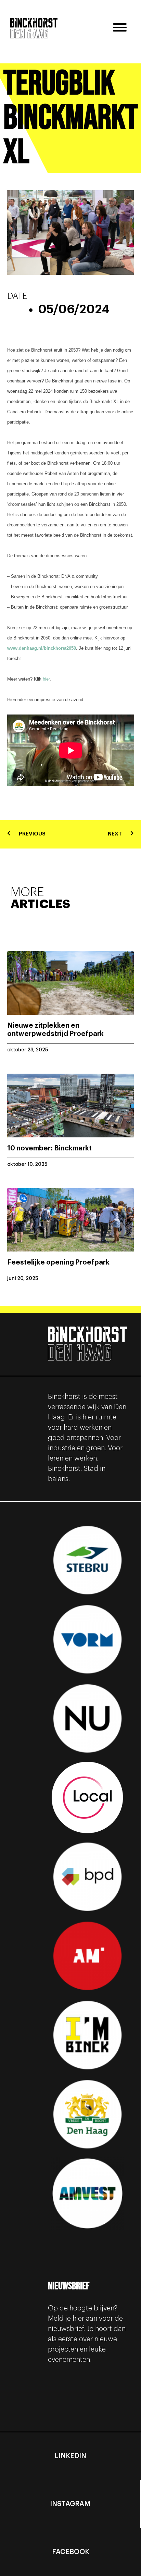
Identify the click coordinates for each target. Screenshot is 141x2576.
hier (46, 679)
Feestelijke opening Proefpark (58, 1262)
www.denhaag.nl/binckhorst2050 (42, 648)
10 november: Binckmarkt (49, 1148)
